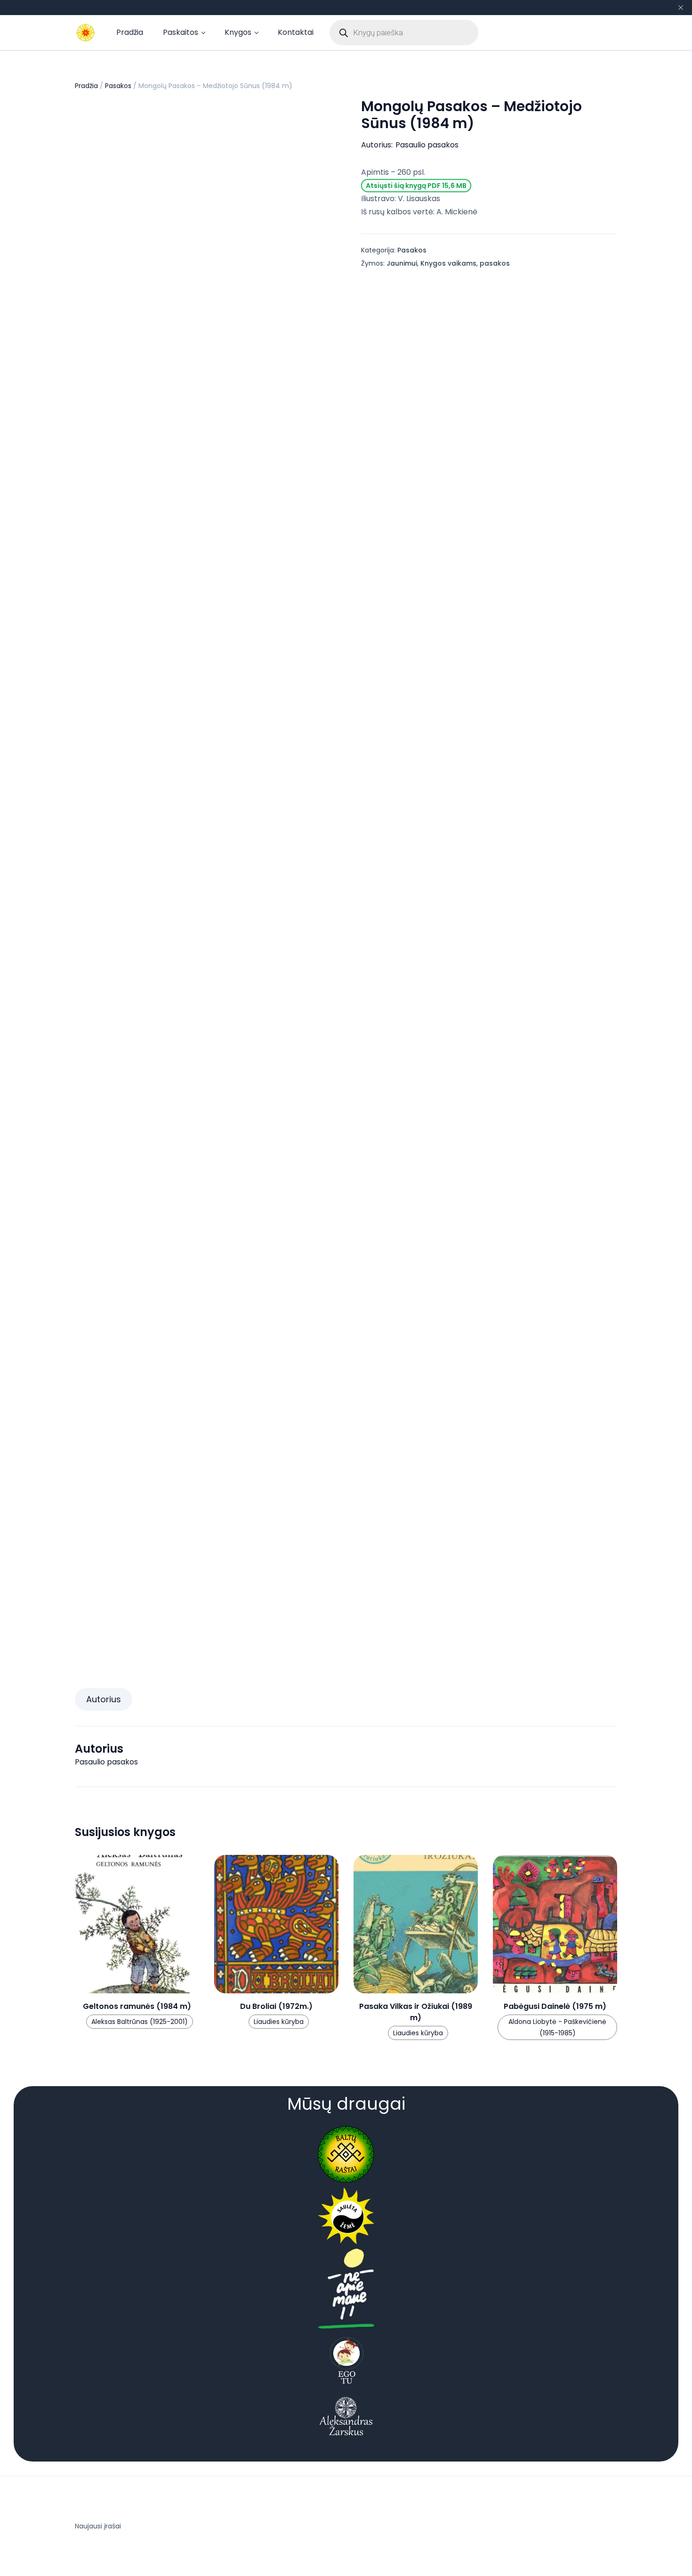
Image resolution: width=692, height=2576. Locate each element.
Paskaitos (181, 32)
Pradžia (130, 32)
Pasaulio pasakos (427, 145)
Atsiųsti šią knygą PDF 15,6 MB (416, 186)
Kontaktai (296, 32)
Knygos (238, 32)
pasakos (495, 263)
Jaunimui (402, 263)
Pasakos (118, 86)
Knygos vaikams (448, 263)
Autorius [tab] (104, 1699)
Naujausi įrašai (98, 2526)
